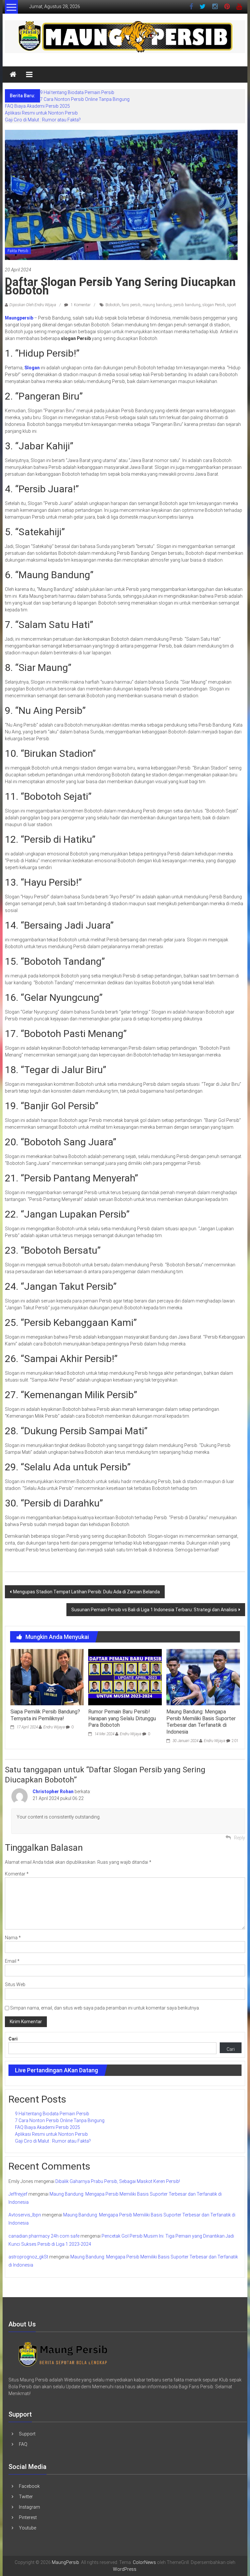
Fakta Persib (18, 251)
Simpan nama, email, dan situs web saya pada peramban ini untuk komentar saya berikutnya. (105, 2008)
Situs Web (15, 1984)
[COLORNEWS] (63, 2354)
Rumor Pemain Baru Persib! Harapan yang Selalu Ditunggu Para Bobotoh (122, 1718)
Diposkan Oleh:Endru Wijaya (33, 305)
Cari (13, 2039)
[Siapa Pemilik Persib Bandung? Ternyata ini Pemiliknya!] (47, 1677)
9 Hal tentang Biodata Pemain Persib (77, 92)
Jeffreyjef (18, 2194)
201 (235, 1741)
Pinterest (28, 2517)
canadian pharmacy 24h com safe (44, 2236)
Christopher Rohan (53, 1792)
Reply (240, 1838)
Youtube (28, 2528)
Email (12, 1961)
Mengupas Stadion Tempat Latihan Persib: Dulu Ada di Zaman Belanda (86, 1592)
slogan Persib (214, 305)
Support (27, 2434)
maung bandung (157, 305)
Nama (13, 1938)
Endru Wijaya (54, 1727)
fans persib (131, 305)
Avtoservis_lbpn (25, 2215)
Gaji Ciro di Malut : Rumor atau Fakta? (43, 120)
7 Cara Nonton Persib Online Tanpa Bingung (85, 99)
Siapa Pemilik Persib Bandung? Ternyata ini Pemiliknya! (45, 1715)
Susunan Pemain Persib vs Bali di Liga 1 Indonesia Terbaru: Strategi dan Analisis (154, 1610)
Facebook (29, 2486)
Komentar (17, 1874)
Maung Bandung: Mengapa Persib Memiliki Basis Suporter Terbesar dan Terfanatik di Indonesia (201, 1722)
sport (232, 305)
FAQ (23, 2444)
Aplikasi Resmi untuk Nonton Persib (41, 113)
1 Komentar (80, 305)
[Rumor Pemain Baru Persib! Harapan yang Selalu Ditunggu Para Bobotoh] (125, 1677)
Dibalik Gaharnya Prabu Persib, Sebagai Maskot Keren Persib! (118, 2181)
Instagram (29, 2507)
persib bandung (187, 305)
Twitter (26, 2497)
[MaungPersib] (13, 75)
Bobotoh (113, 305)
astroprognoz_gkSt (28, 2257)
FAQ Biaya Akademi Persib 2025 (37, 106)
